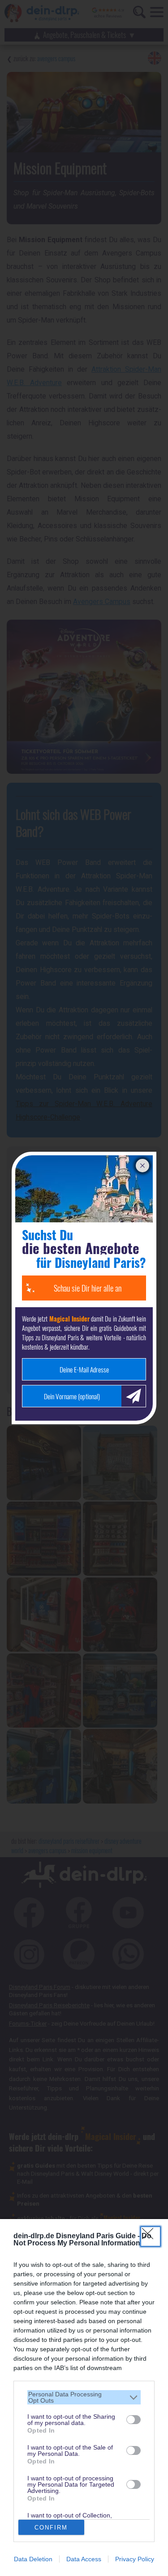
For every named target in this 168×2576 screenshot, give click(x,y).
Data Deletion (33, 2559)
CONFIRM (51, 2528)
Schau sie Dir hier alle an (88, 1288)
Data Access (84, 2559)
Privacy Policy (135, 2559)
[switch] (134, 2420)
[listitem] (84, 2397)
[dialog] (84, 2398)
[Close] (151, 2236)
